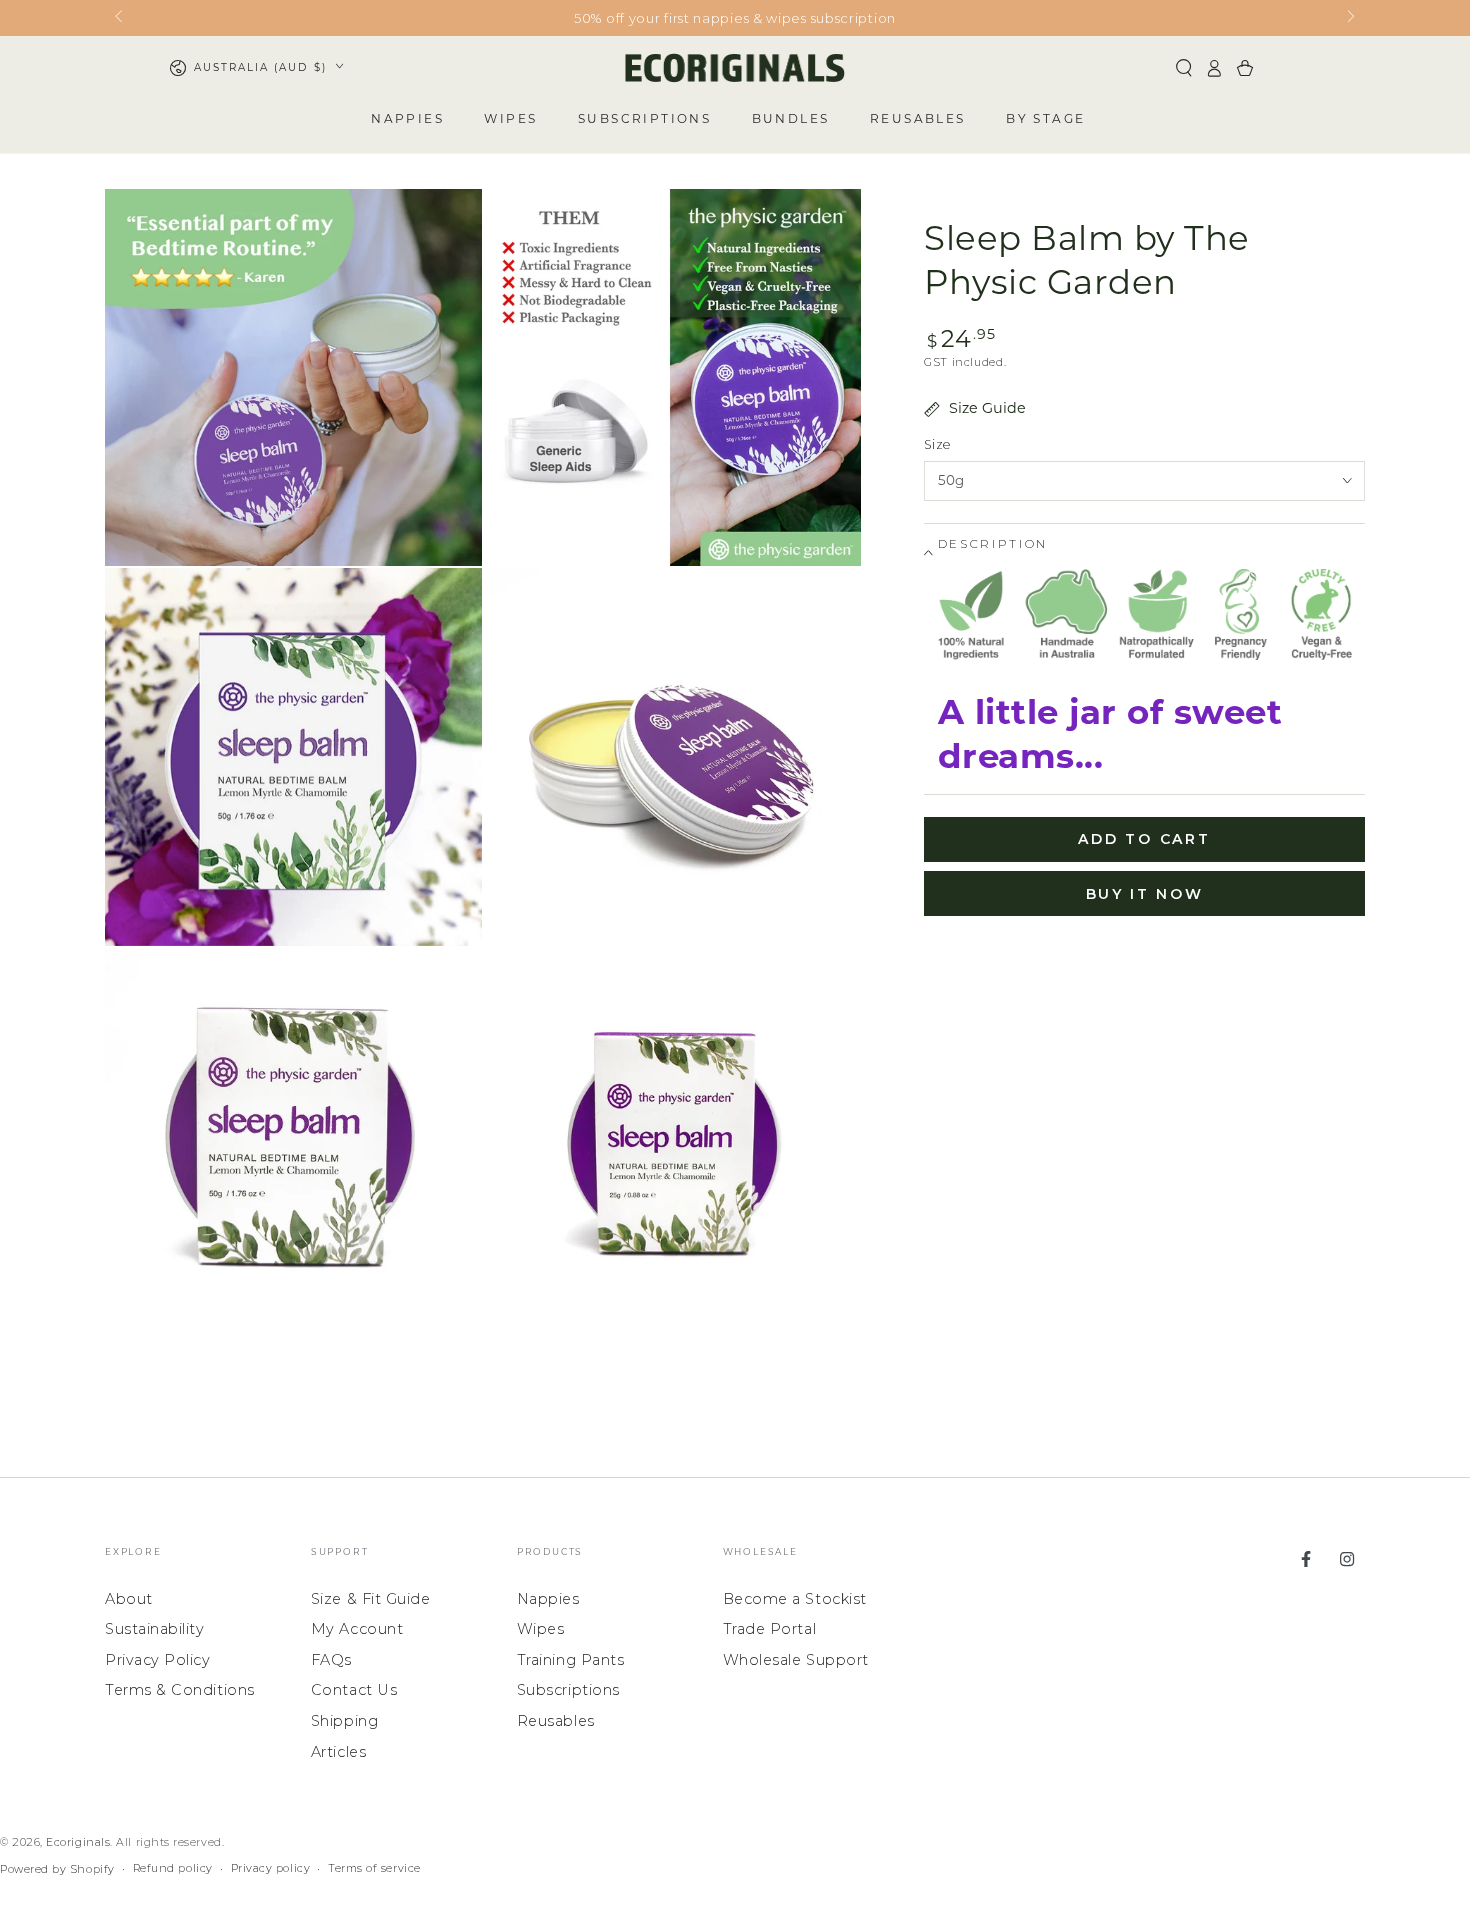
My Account (357, 1629)
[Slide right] (1349, 18)
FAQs (331, 1660)
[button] (1183, 68)
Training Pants (571, 1660)
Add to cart (1144, 839)
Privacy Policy (158, 1660)
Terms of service (374, 1868)
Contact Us (354, 1690)
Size (937, 445)
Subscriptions (568, 1690)
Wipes (541, 1629)
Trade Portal (769, 1629)
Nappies (548, 1599)
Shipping (344, 1721)
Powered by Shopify (57, 1869)
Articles (338, 1752)
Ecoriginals (78, 1842)
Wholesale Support (796, 1660)
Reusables (556, 1721)
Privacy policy (271, 1868)
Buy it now (1145, 894)
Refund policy (173, 1868)
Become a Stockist (795, 1599)
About (129, 1599)
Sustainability (155, 1629)
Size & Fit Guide (371, 1599)
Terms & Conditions (180, 1690)
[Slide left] (120, 18)
